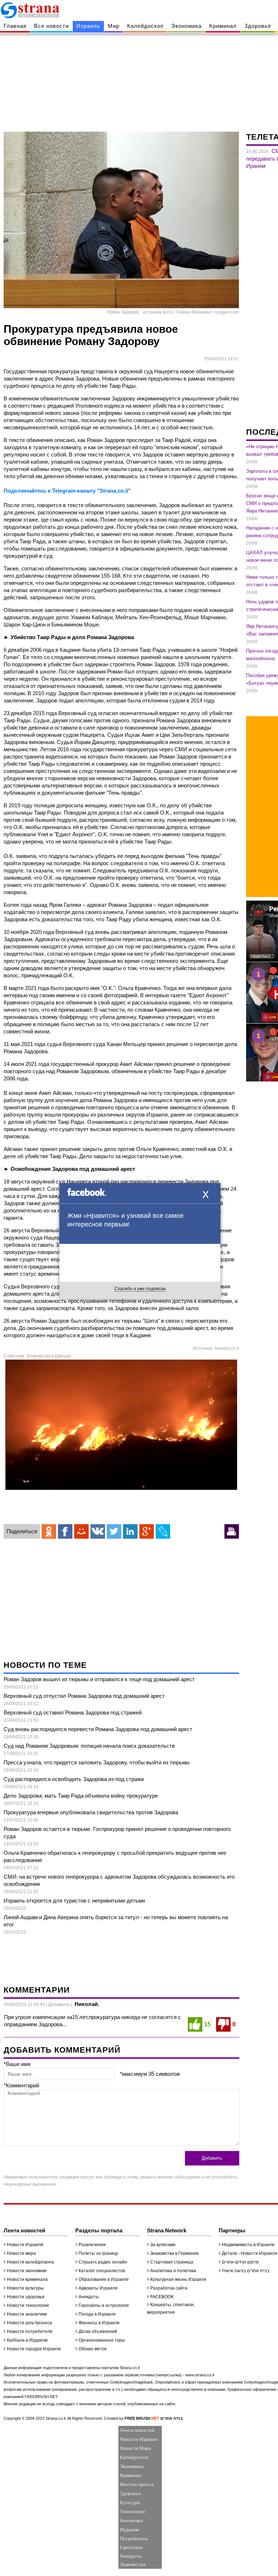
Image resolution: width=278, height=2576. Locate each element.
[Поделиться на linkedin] (130, 1531)
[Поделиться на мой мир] (81, 1531)
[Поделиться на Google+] (147, 1531)
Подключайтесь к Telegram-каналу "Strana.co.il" (67, 491)
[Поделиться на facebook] (65, 1531)
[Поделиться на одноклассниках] (49, 1531)
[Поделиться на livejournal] (163, 1531)
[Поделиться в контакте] (98, 1531)
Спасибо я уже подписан (140, 1289)
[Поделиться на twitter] (114, 1531)
